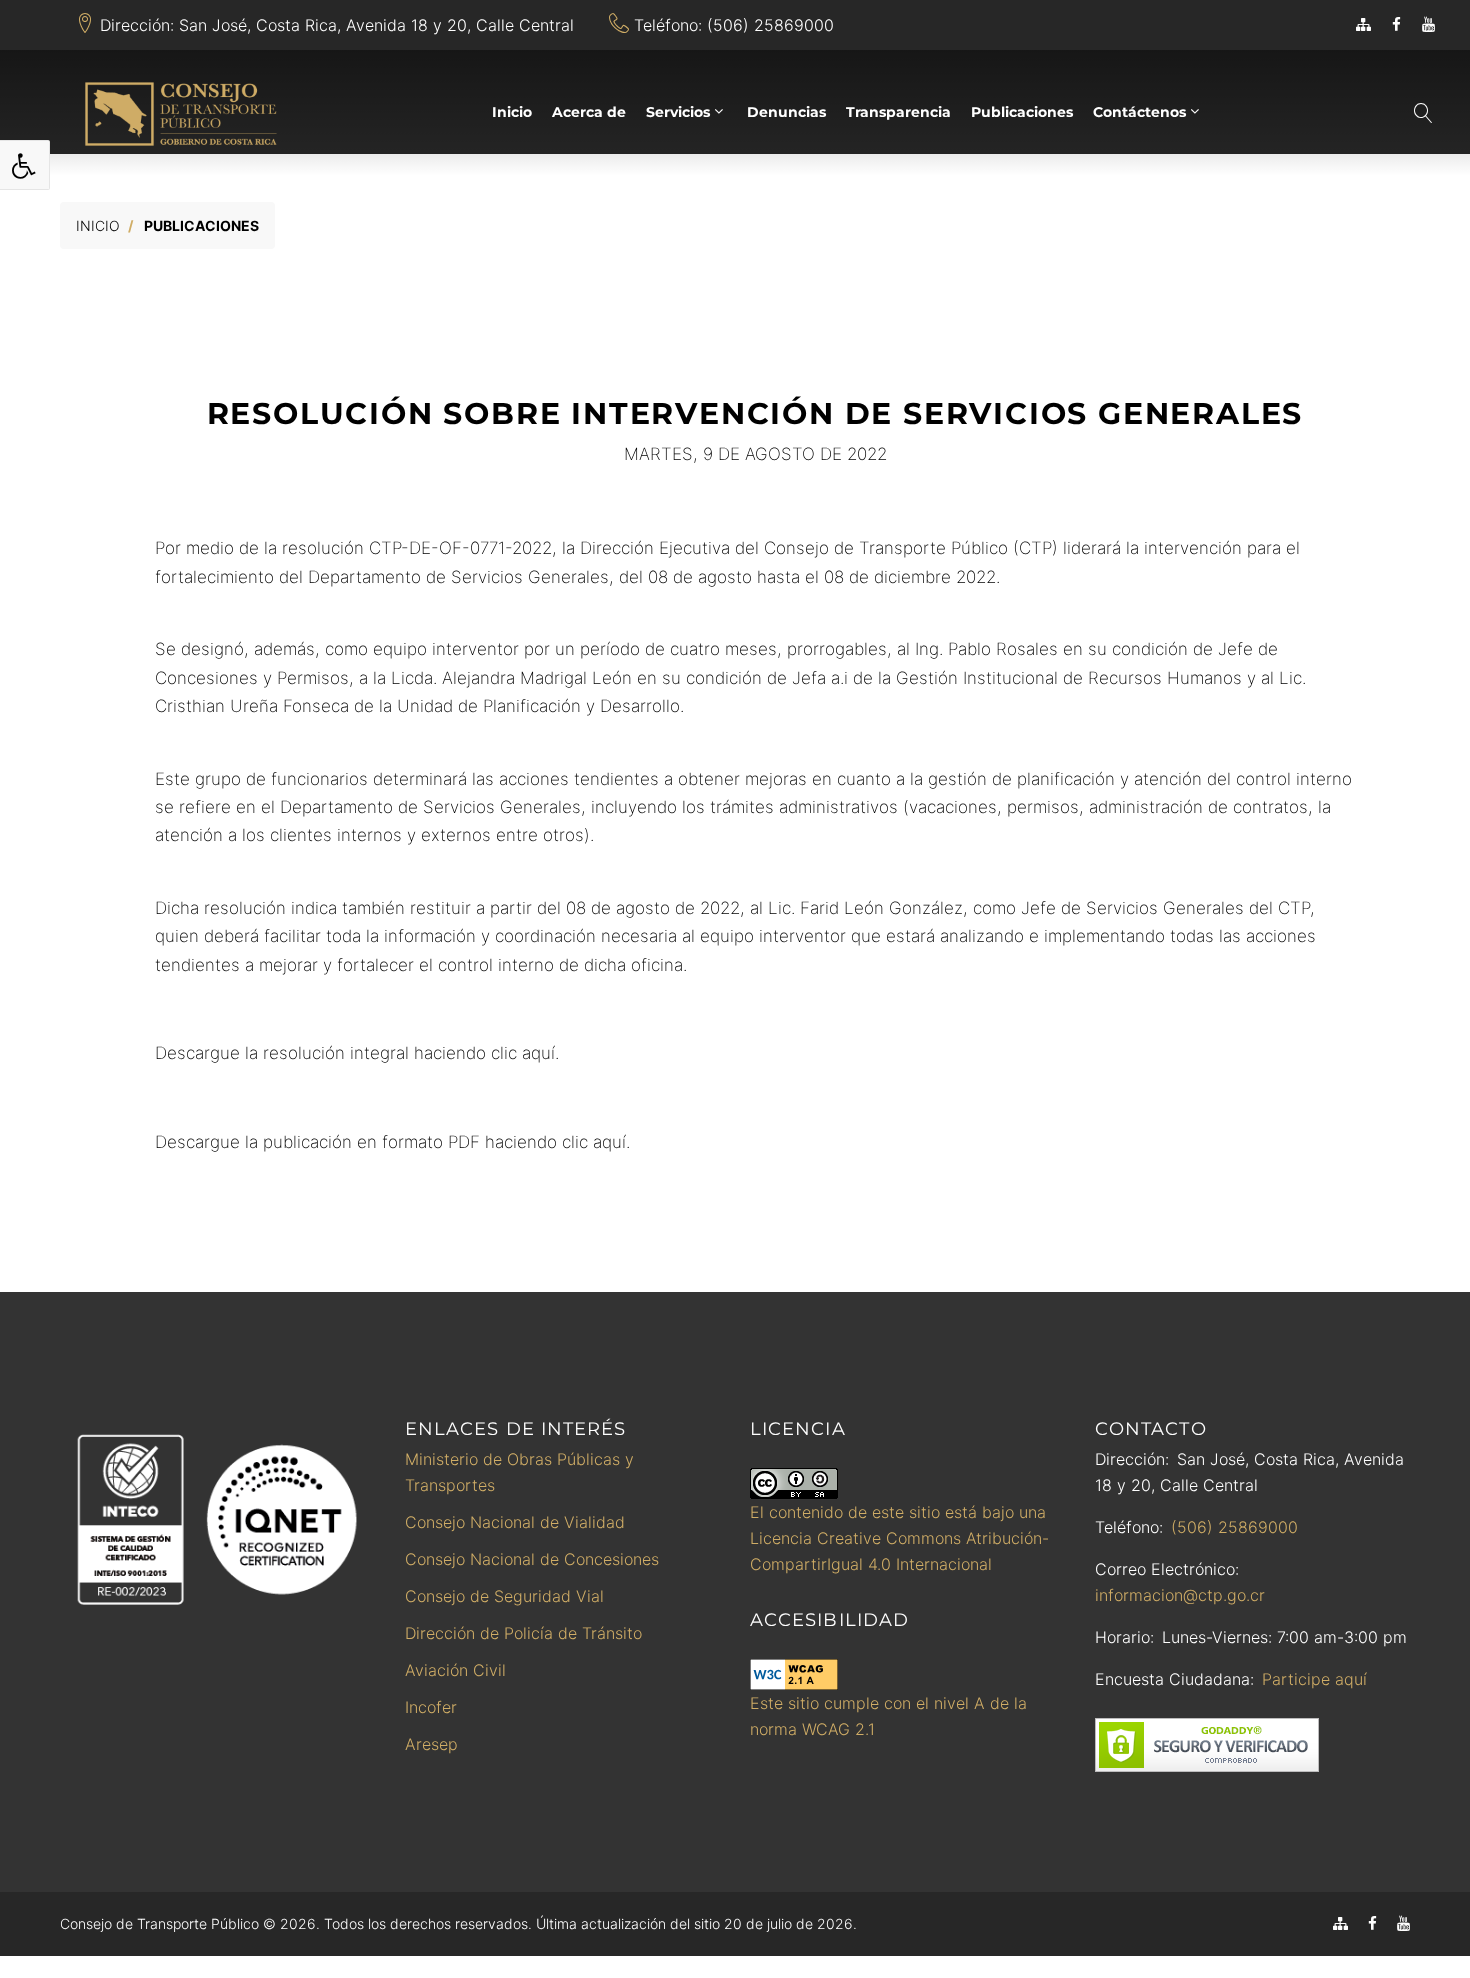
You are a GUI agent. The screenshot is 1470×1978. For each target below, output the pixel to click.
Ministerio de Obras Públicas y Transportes (519, 1472)
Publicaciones (1022, 112)
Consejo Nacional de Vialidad (515, 1522)
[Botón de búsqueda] (1422, 113)
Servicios (678, 112)
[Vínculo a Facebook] (1396, 24)
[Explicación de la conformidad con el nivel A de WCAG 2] (794, 1674)
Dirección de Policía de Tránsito (523, 1633)
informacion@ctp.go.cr (1180, 1595)
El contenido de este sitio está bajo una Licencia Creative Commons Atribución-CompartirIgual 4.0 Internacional (899, 1538)
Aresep (431, 1744)
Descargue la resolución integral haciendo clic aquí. (357, 1053)
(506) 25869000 (1234, 1527)
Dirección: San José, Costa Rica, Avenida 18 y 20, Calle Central (337, 25)
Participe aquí (1314, 1679)
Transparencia (898, 112)
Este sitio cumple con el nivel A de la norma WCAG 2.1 (888, 1716)
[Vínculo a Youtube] (1428, 24)
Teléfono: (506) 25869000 (734, 25)
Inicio (512, 112)
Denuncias (786, 112)
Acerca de (589, 112)
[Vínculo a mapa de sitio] (1363, 24)
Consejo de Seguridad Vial (504, 1596)
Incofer (431, 1707)
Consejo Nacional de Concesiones (532, 1559)
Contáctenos (1139, 112)
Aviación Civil (455, 1670)
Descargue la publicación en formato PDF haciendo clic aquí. (392, 1142)
